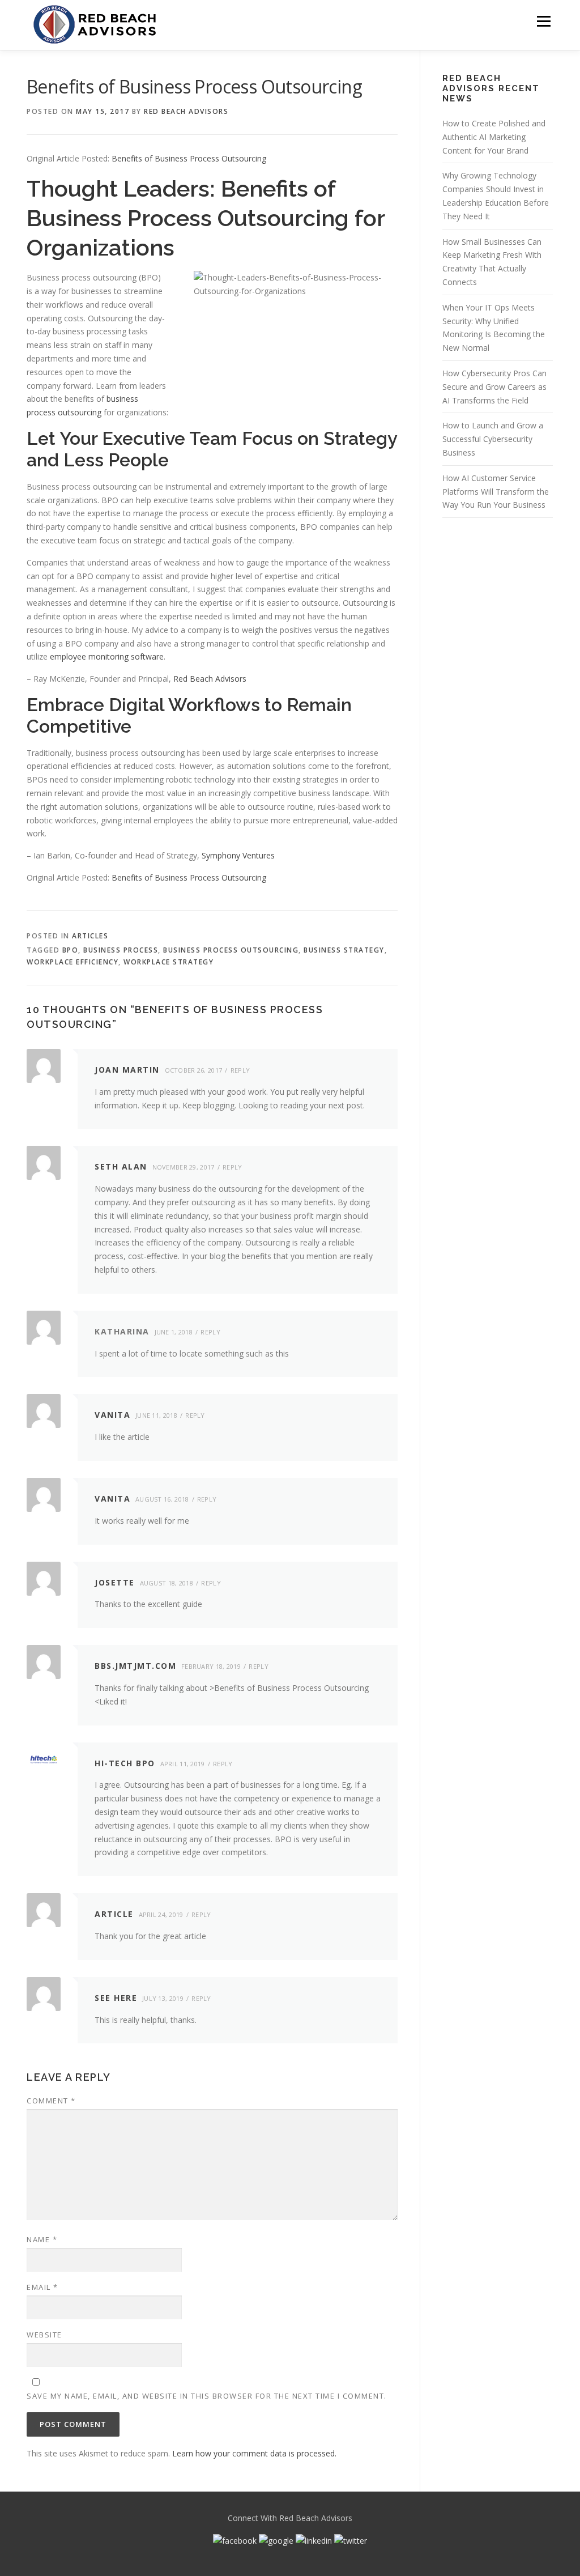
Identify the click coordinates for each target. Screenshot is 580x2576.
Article (114, 1914)
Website (44, 2335)
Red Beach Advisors (186, 111)
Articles (90, 936)
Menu (543, 21)
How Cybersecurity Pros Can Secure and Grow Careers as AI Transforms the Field (494, 387)
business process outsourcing (231, 950)
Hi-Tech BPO (125, 1763)
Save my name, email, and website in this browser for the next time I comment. (207, 2396)
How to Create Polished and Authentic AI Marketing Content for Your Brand (494, 137)
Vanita (112, 1415)
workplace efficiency (72, 962)
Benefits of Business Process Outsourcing (189, 158)
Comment (51, 2101)
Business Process (121, 950)
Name (42, 2239)
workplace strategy (169, 962)
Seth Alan (121, 1166)
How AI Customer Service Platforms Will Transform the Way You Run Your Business (496, 492)
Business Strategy (344, 950)
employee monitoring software (107, 656)
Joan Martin (127, 1070)
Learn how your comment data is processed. (254, 2453)
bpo (71, 950)
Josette (115, 1582)
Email (42, 2287)
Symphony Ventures (238, 855)
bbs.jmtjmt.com (135, 1666)
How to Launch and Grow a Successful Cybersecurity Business (493, 439)
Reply (240, 1070)
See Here (116, 1998)
